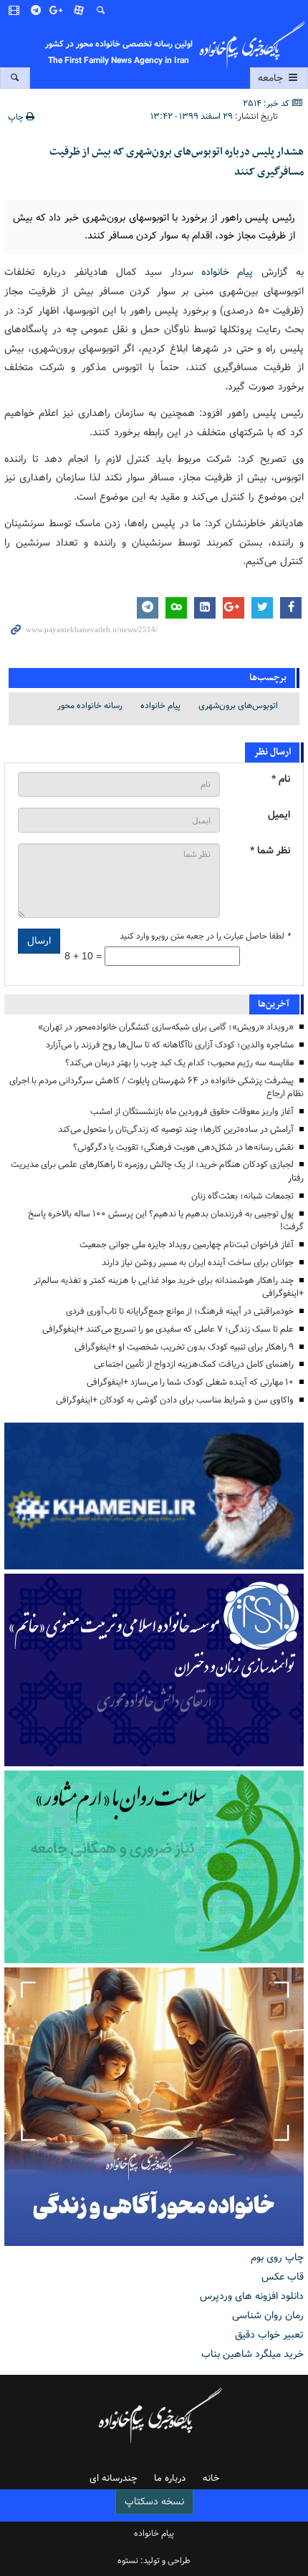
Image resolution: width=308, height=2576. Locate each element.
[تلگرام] (37, 11)
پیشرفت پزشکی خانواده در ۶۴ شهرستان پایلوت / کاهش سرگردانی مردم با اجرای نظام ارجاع (157, 1088)
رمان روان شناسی (268, 2315)
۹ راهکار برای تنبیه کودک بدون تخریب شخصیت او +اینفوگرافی (184, 1347)
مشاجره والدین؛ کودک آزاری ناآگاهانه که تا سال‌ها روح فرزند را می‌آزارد (170, 1045)
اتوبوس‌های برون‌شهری (238, 706)
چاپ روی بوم (277, 2257)
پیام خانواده (223, 272)
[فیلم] (15, 11)
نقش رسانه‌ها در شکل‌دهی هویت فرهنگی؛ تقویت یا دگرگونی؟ (183, 1147)
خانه (211, 2478)
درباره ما (170, 2478)
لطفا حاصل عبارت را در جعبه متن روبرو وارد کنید (205, 936)
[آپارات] (80, 11)
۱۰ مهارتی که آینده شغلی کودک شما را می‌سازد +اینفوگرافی (190, 1382)
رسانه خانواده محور (90, 706)
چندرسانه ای (113, 2478)
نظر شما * (270, 851)
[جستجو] (101, 11)
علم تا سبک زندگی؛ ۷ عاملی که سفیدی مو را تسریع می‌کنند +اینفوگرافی (168, 1329)
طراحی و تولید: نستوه (154, 2561)
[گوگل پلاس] (58, 11)
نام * (281, 779)
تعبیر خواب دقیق (269, 2335)
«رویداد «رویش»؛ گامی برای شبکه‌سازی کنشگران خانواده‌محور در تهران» (166, 1027)
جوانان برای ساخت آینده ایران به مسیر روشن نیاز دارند (198, 1263)
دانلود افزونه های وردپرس (252, 2296)
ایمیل (279, 815)
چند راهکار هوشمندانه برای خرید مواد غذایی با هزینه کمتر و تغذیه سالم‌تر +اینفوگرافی (169, 1287)
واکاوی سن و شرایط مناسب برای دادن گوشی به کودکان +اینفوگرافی (175, 1400)
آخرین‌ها (274, 1004)
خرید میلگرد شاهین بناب (252, 2354)
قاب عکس (283, 2277)
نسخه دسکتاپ (154, 2502)
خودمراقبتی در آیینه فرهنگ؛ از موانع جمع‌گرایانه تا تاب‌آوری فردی (180, 1311)
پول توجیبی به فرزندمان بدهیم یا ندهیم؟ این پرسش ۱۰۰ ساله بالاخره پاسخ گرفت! (166, 1221)
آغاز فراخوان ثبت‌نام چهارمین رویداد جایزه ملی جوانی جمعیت (187, 1245)
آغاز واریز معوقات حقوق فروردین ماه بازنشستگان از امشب (192, 1112)
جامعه (272, 78)
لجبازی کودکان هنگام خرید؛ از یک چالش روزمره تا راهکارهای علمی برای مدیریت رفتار (157, 1171)
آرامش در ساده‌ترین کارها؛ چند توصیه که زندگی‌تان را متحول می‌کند (176, 1129)
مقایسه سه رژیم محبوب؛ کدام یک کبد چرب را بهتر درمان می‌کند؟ (179, 1063)
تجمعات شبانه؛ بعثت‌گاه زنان (242, 1196)
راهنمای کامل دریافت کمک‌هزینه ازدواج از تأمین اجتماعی (194, 1364)
